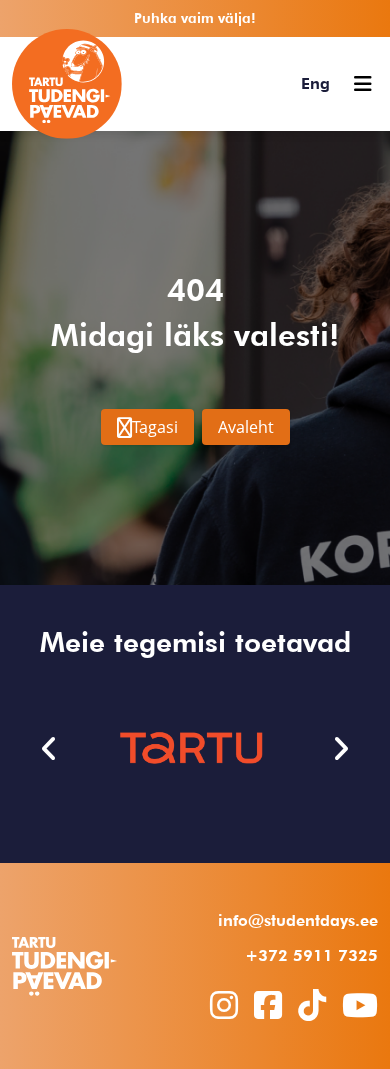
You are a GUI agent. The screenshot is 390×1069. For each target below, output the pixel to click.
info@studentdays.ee (298, 920)
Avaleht (246, 427)
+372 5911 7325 (311, 955)
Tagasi (155, 427)
